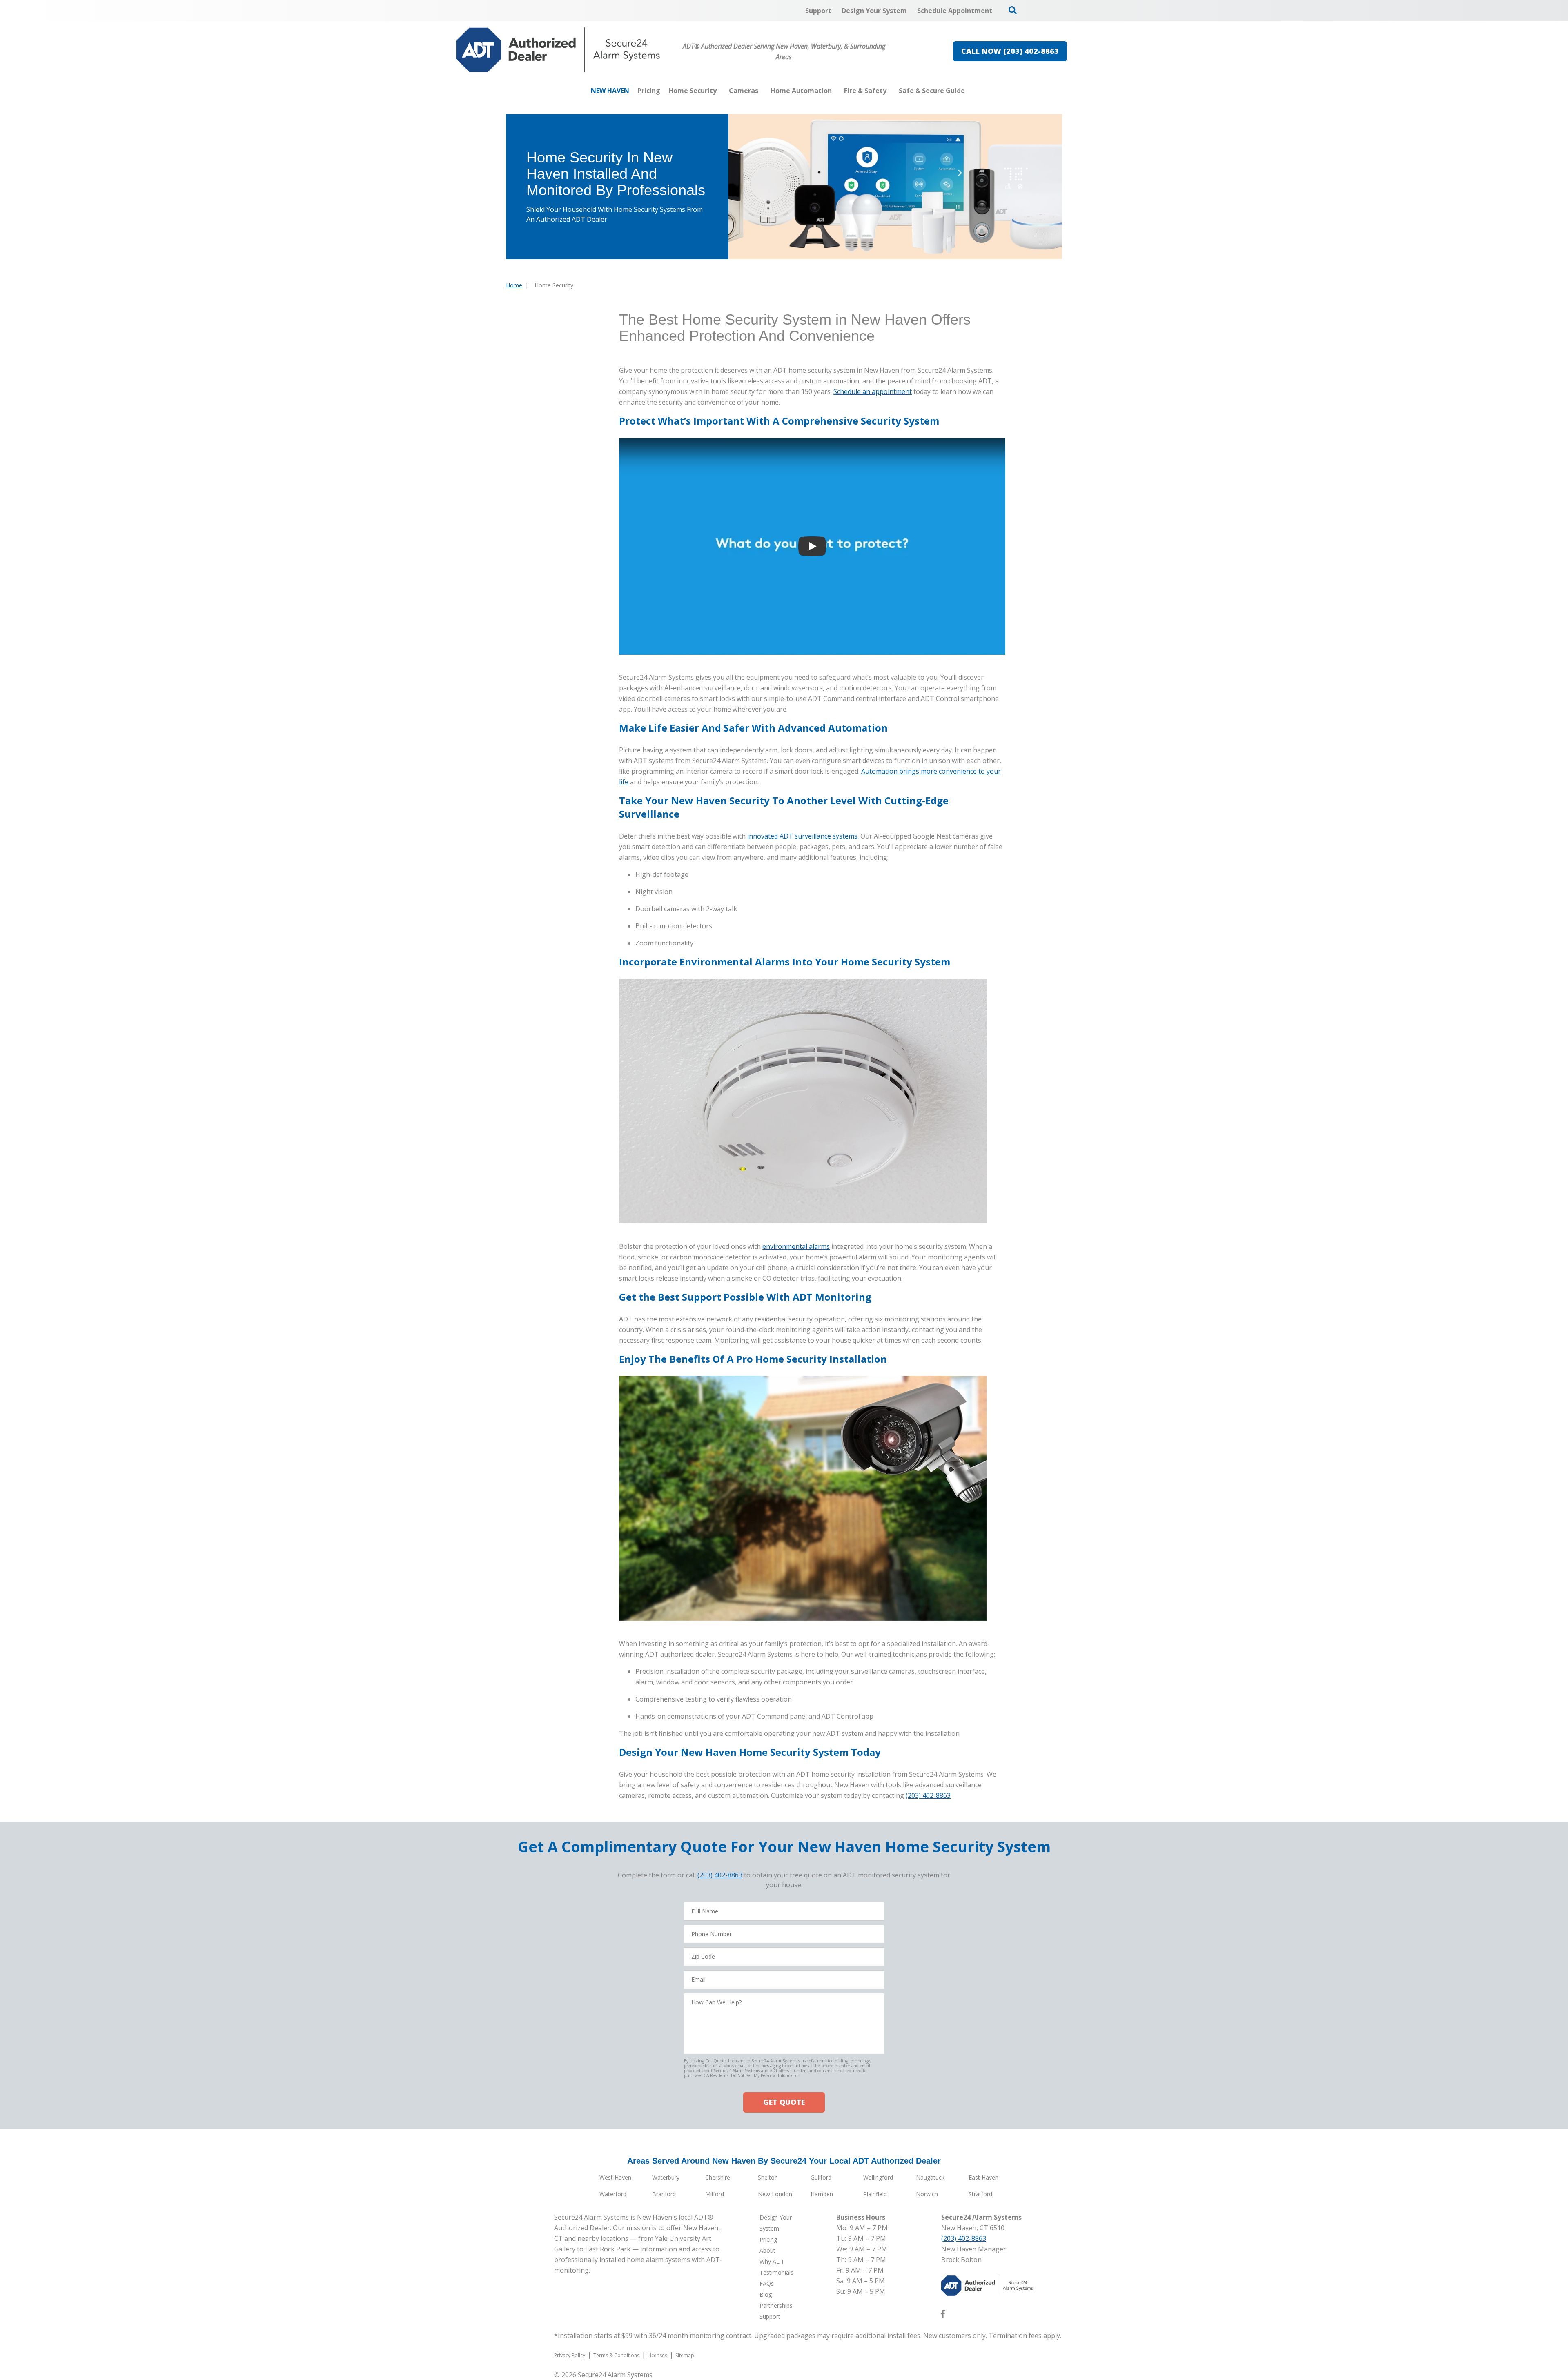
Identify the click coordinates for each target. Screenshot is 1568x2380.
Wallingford (878, 2177)
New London (775, 2194)
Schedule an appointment (873, 391)
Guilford (821, 2177)
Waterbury (666, 2177)
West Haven (615, 2177)
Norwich (927, 2194)
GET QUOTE (784, 2102)
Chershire (718, 2177)
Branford (664, 2194)
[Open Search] (1013, 10)
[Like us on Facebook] (943, 2315)
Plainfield (875, 2194)
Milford (715, 2194)
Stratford (980, 2194)
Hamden (822, 2194)
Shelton (768, 2177)
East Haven (983, 2177)
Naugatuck (930, 2177)
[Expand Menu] (721, 91)
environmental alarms (796, 1246)
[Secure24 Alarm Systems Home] (558, 50)
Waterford (613, 2194)
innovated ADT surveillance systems (802, 836)
